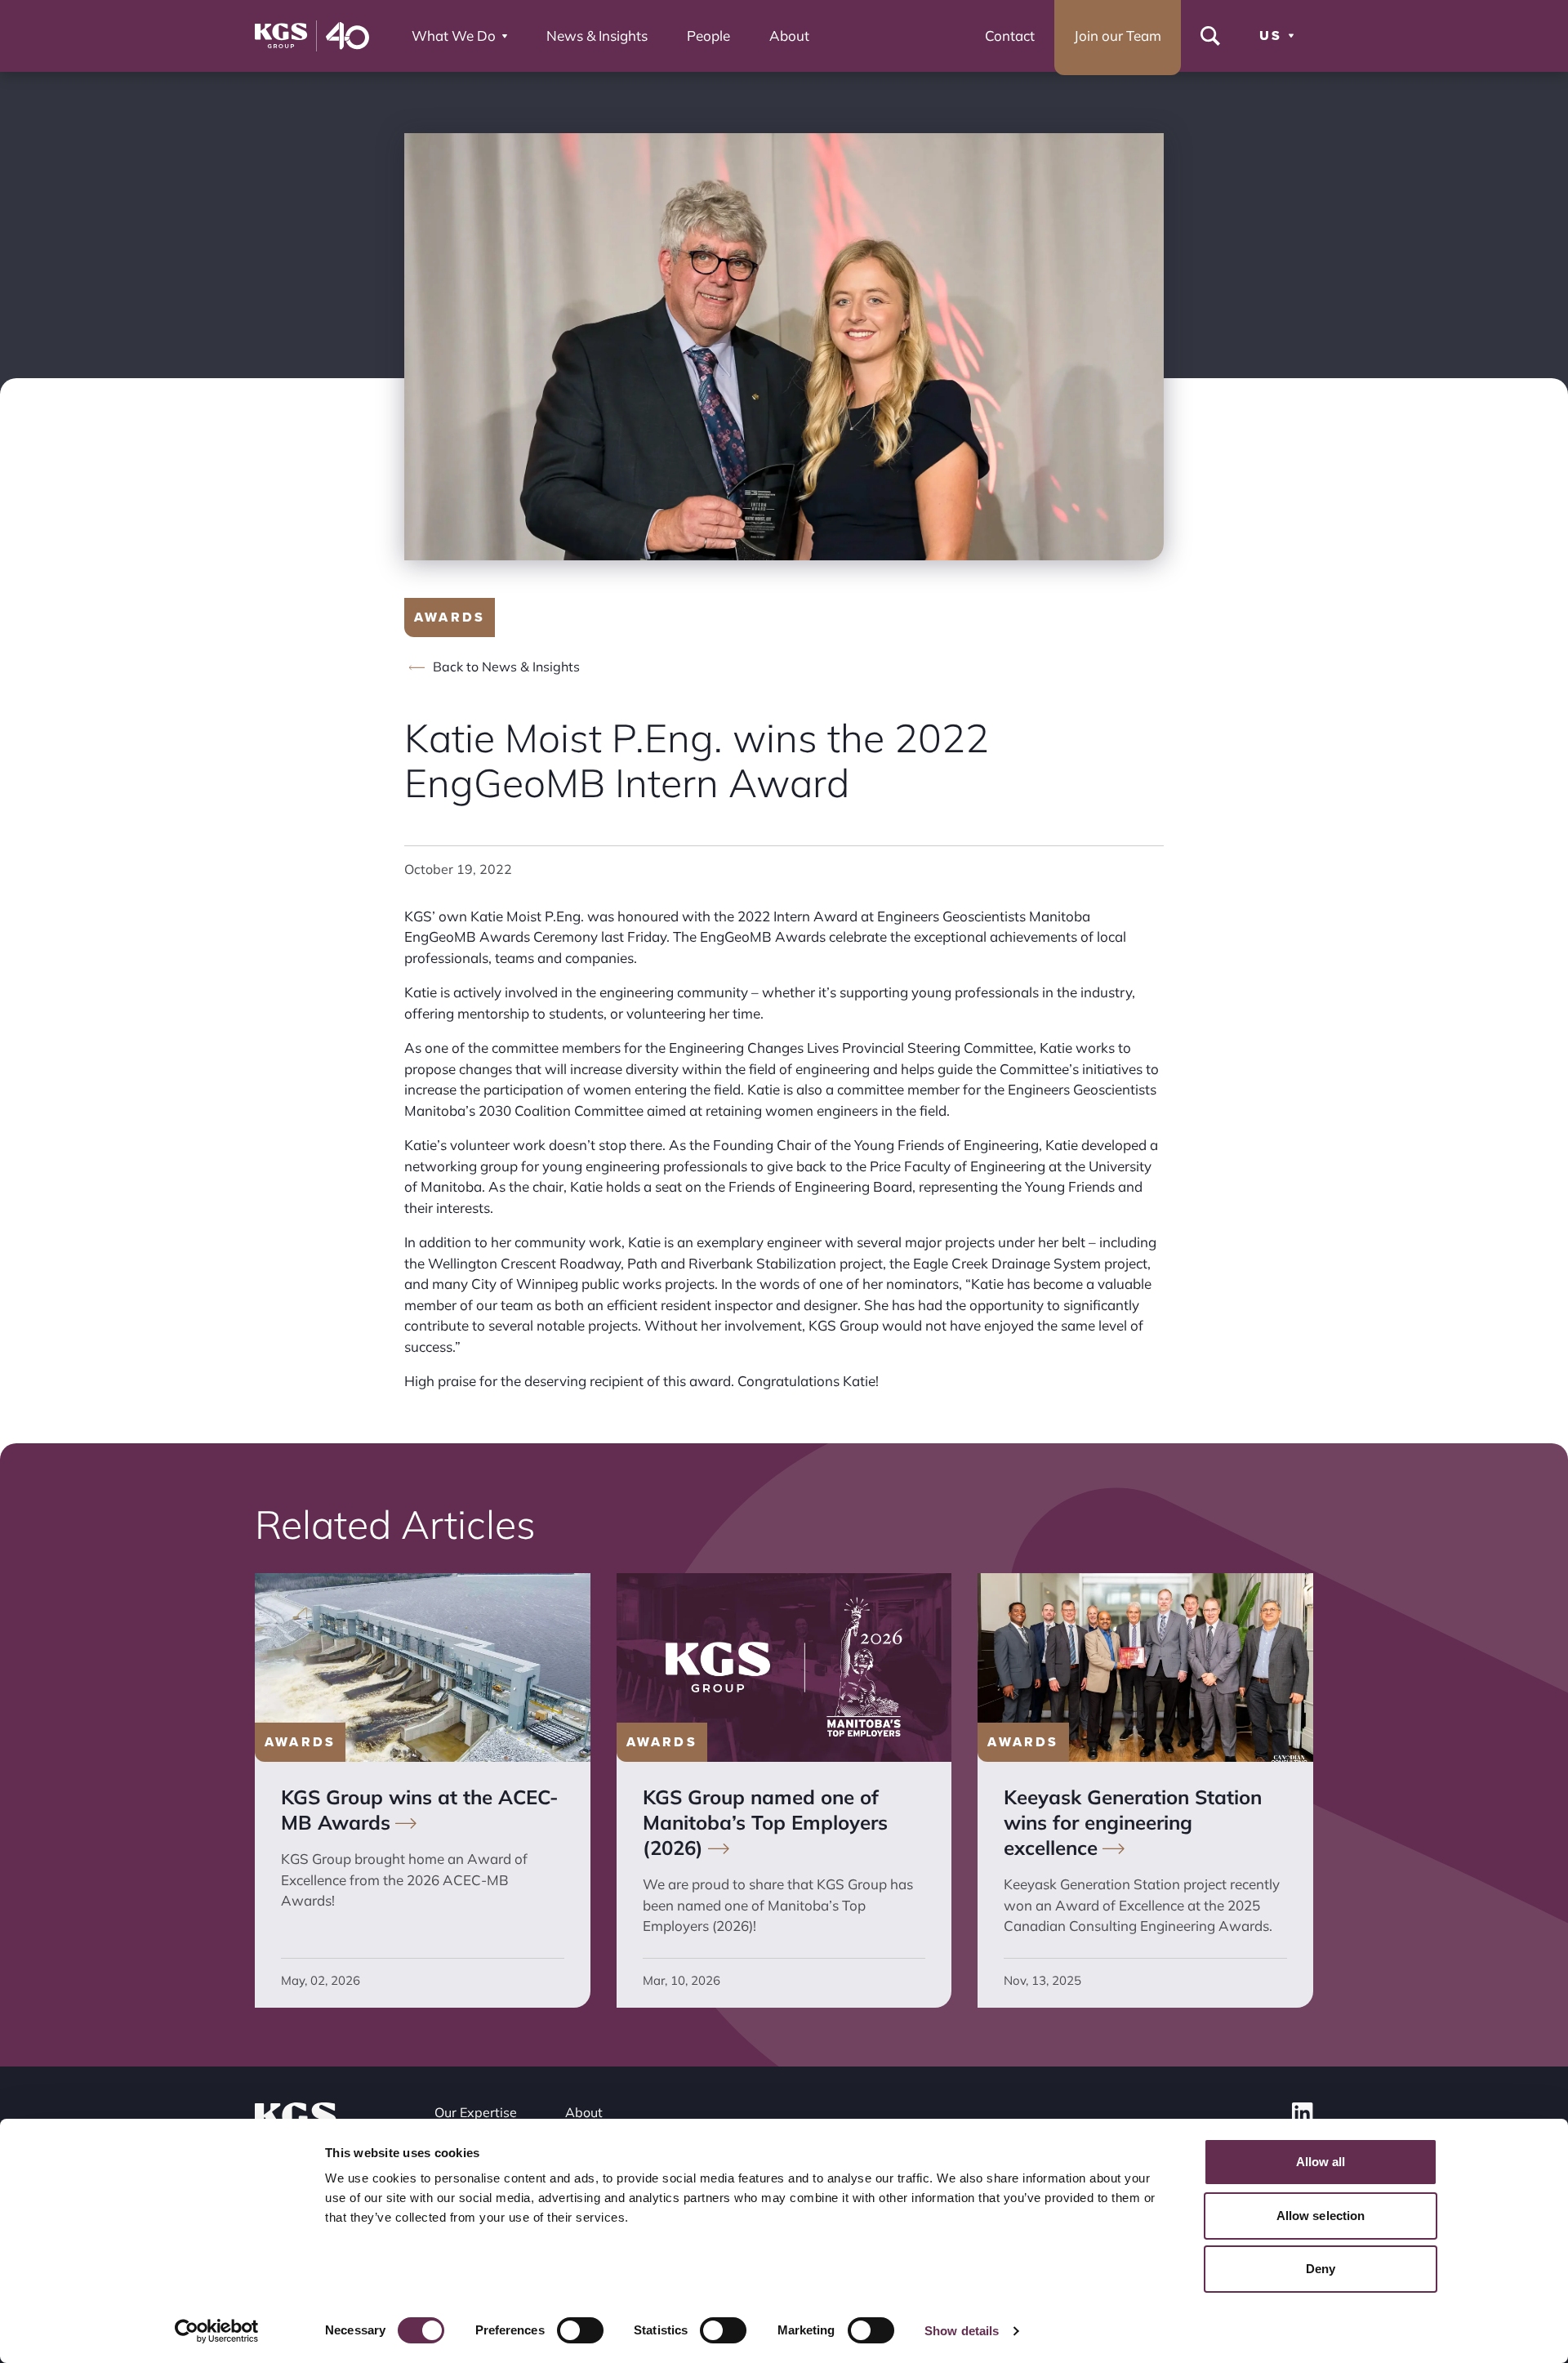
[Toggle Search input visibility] (1210, 36)
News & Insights (597, 36)
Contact (1010, 36)
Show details (962, 2331)
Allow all (1321, 2162)
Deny (1321, 2269)
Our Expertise (476, 2112)
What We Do (454, 36)
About (789, 36)
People (708, 36)
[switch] (580, 2330)
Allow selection (1321, 2216)
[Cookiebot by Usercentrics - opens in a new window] (217, 2331)
